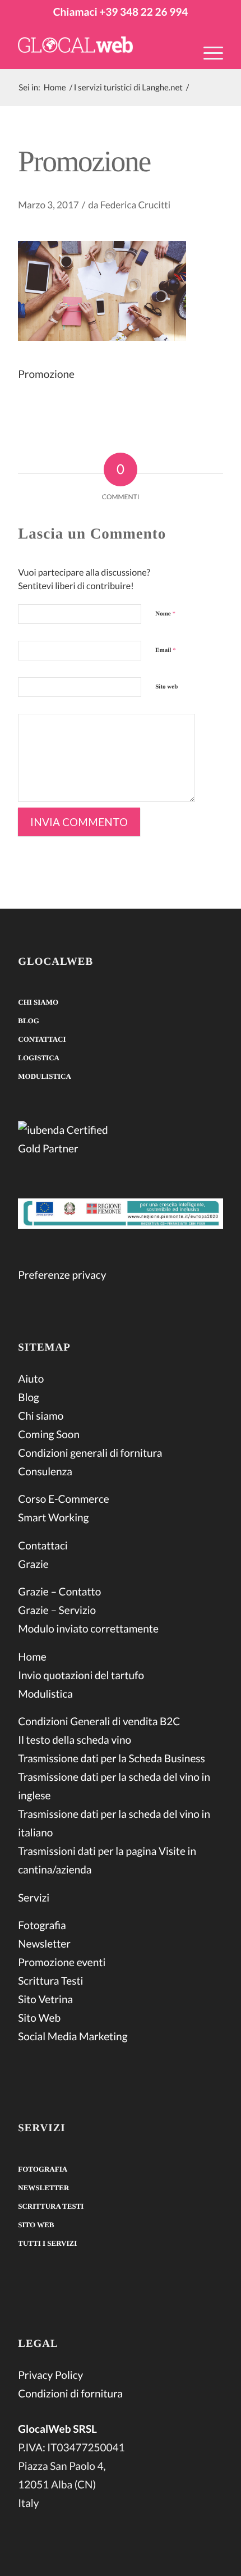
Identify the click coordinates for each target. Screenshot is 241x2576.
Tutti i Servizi (47, 2243)
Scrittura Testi (50, 1981)
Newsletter (44, 1944)
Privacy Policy (50, 2375)
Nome (165, 614)
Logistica (39, 1058)
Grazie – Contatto (59, 1592)
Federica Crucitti (135, 205)
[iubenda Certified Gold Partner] (121, 1141)
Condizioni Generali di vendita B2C (99, 1722)
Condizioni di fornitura (70, 2394)
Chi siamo (38, 1002)
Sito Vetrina (45, 2000)
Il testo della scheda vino (75, 1740)
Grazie (33, 1564)
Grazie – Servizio (57, 1610)
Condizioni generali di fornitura (90, 1453)
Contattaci (42, 1039)
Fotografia (42, 1925)
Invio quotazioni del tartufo (81, 1675)
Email (165, 650)
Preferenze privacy (62, 1275)
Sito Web (39, 2018)
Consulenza (45, 1472)
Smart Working (53, 1518)
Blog (29, 1021)
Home (32, 1657)
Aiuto (31, 1379)
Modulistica (45, 1076)
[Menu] (208, 52)
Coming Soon (49, 1435)
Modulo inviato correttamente (88, 1629)
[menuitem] (208, 60)
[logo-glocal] (100, 47)
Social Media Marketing (73, 2037)
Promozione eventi (62, 1962)
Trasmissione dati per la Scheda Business (112, 1759)
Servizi (34, 1898)
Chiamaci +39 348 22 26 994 (121, 12)
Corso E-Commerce (64, 1499)
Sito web (166, 687)
